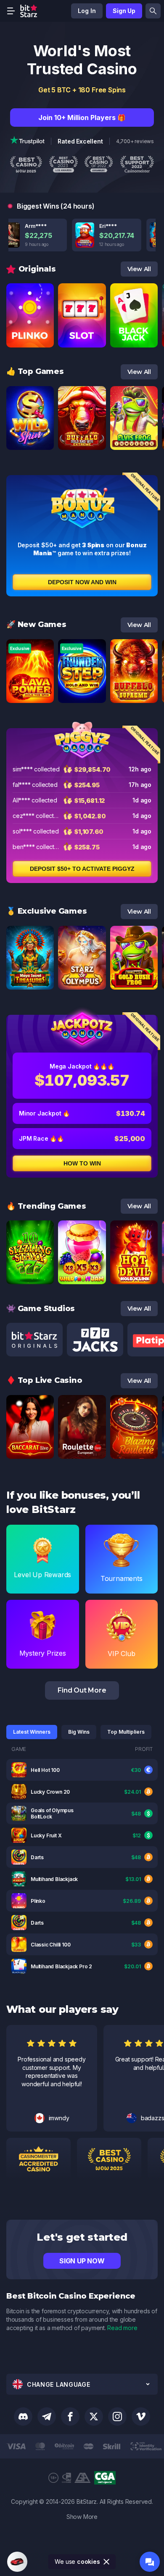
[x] (94, 2417)
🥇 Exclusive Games (47, 911)
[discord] (23, 2417)
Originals (37, 269)
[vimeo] (141, 2417)
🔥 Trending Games (46, 1206)
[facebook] (70, 2417)
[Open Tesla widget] (17, 2562)
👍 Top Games (35, 371)
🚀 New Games (36, 624)
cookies (89, 2562)
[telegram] (47, 2417)
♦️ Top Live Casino (44, 1380)
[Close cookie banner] (107, 2562)
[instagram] (117, 2417)
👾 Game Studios (41, 1309)
